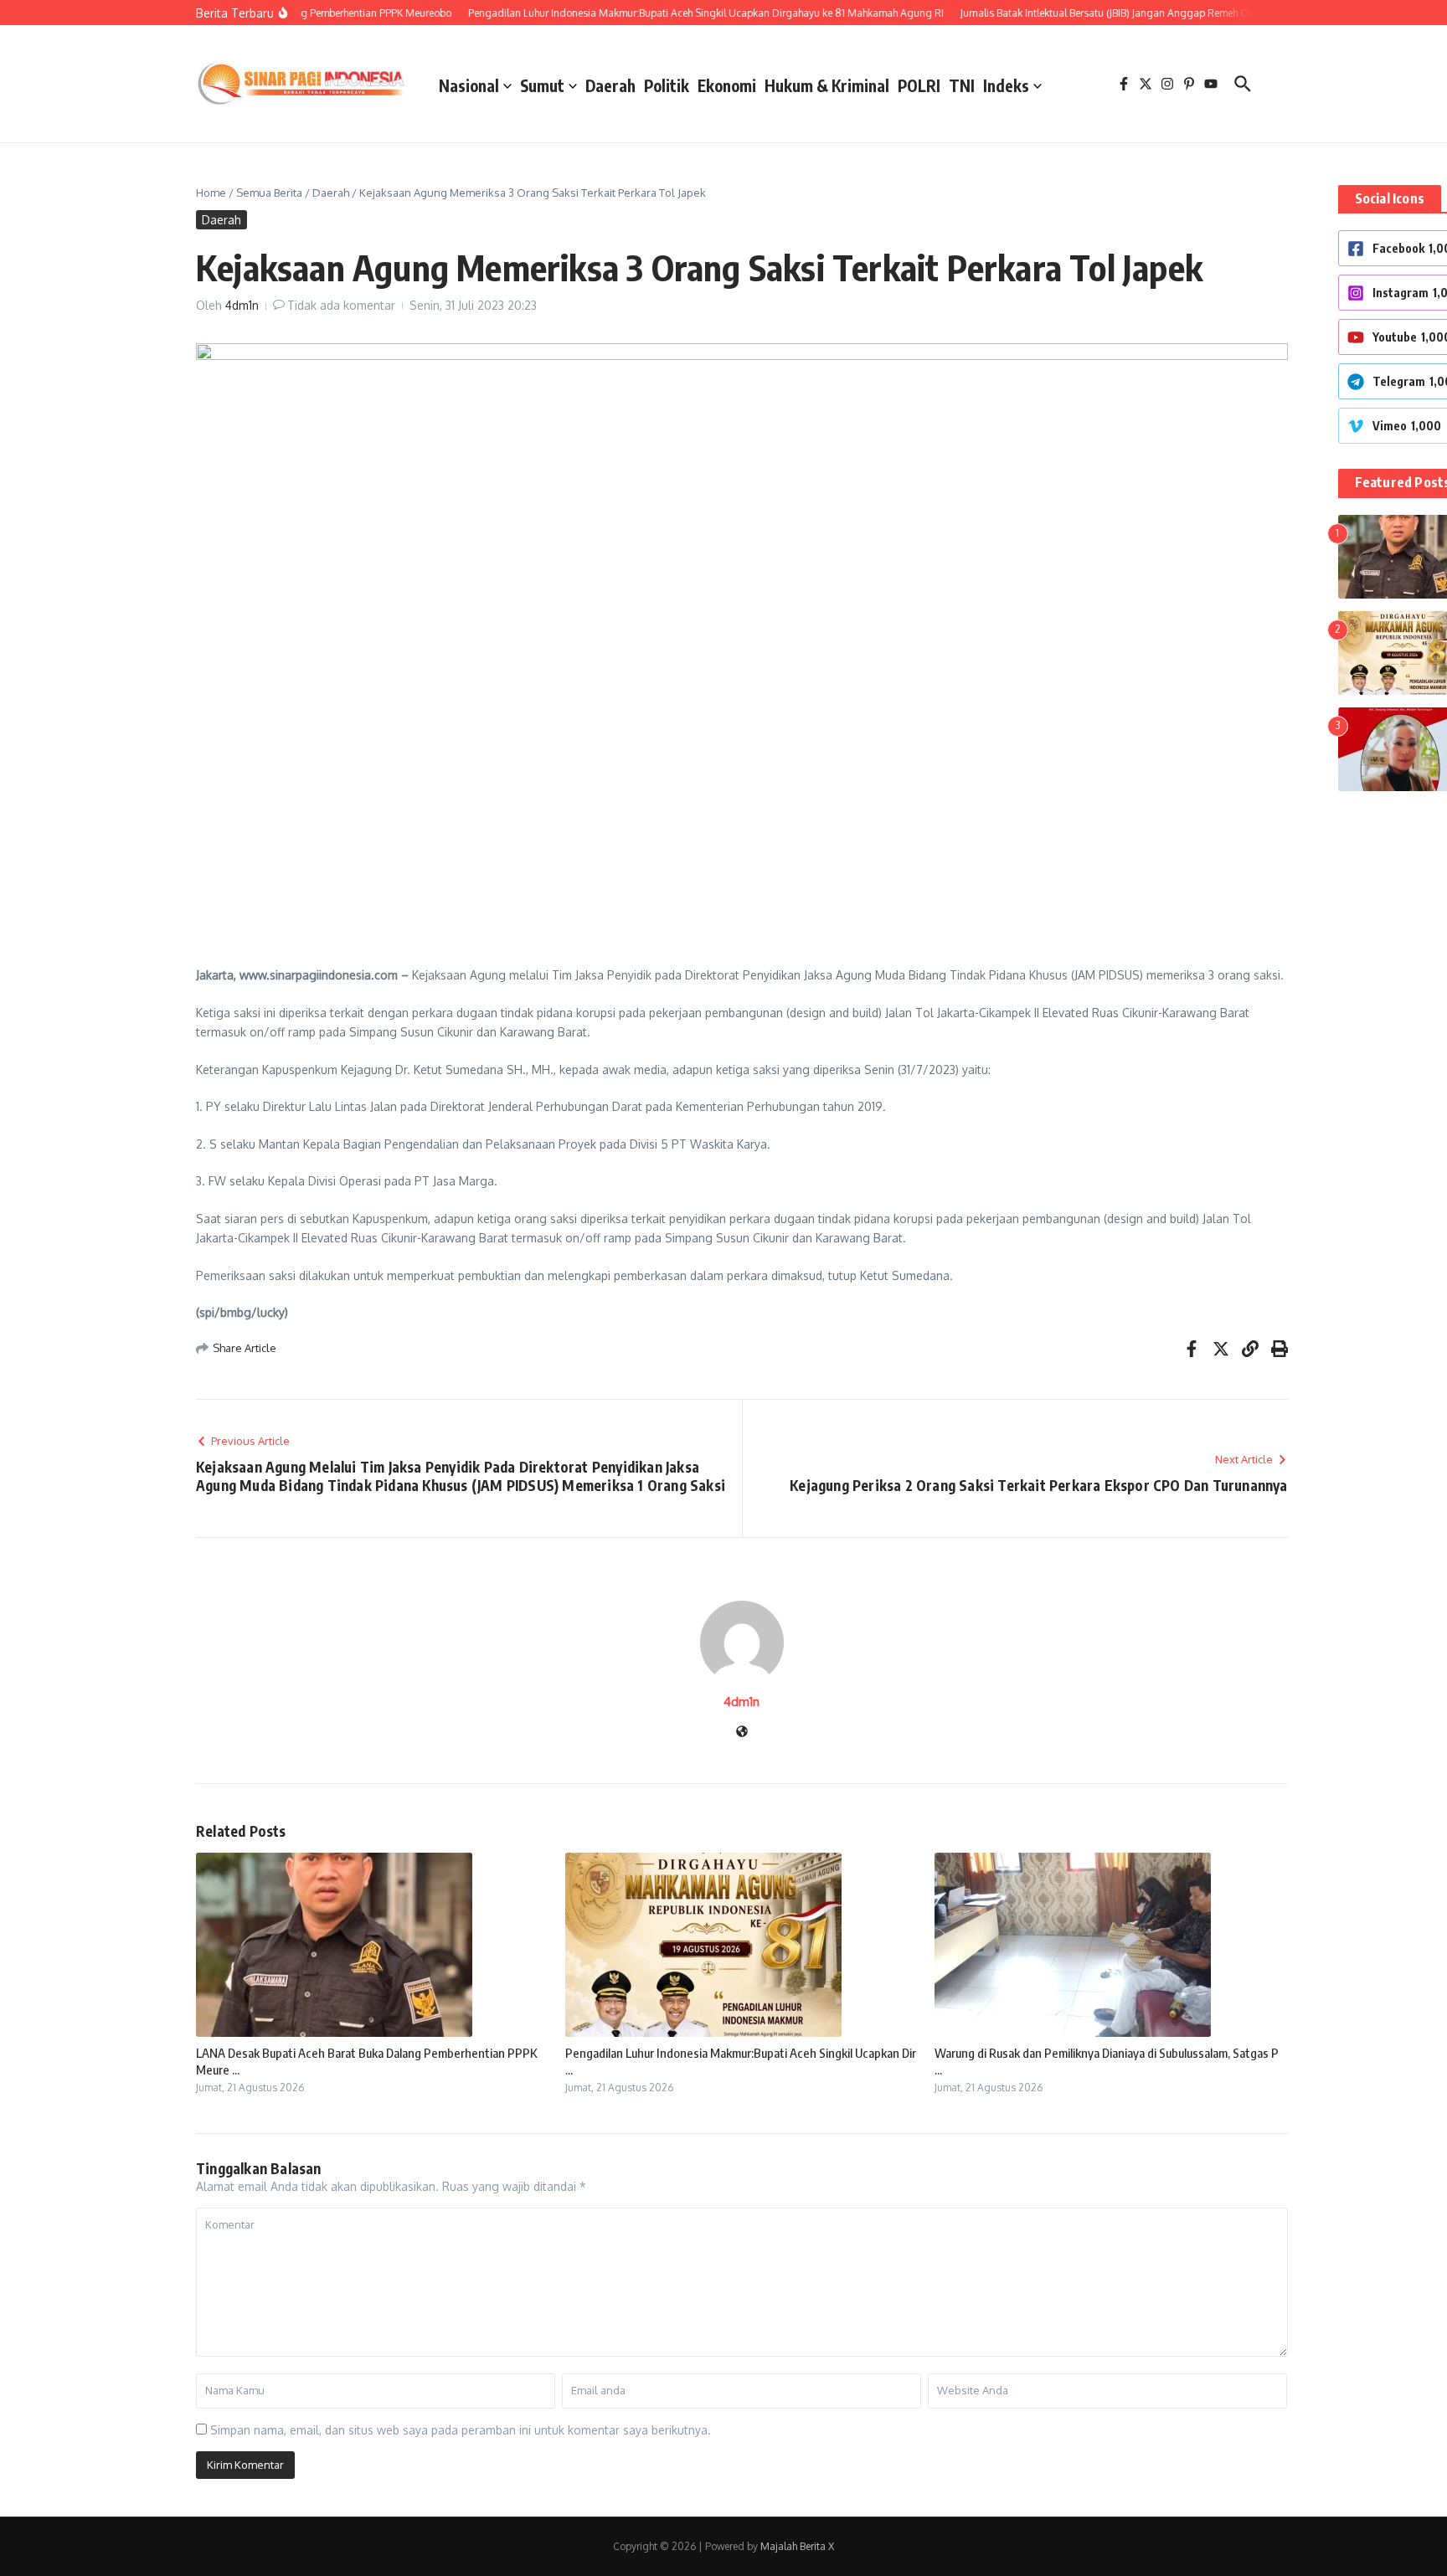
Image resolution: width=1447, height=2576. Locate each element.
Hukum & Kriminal (827, 85)
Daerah (610, 85)
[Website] (742, 1733)
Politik (667, 85)
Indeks (1006, 85)
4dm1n (242, 305)
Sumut (542, 85)
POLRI (919, 85)
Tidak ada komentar (341, 305)
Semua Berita (269, 193)
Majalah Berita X (797, 2546)
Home (211, 193)
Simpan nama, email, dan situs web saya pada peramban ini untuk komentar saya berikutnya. (461, 2430)
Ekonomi (727, 85)
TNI (962, 85)
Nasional (469, 85)
